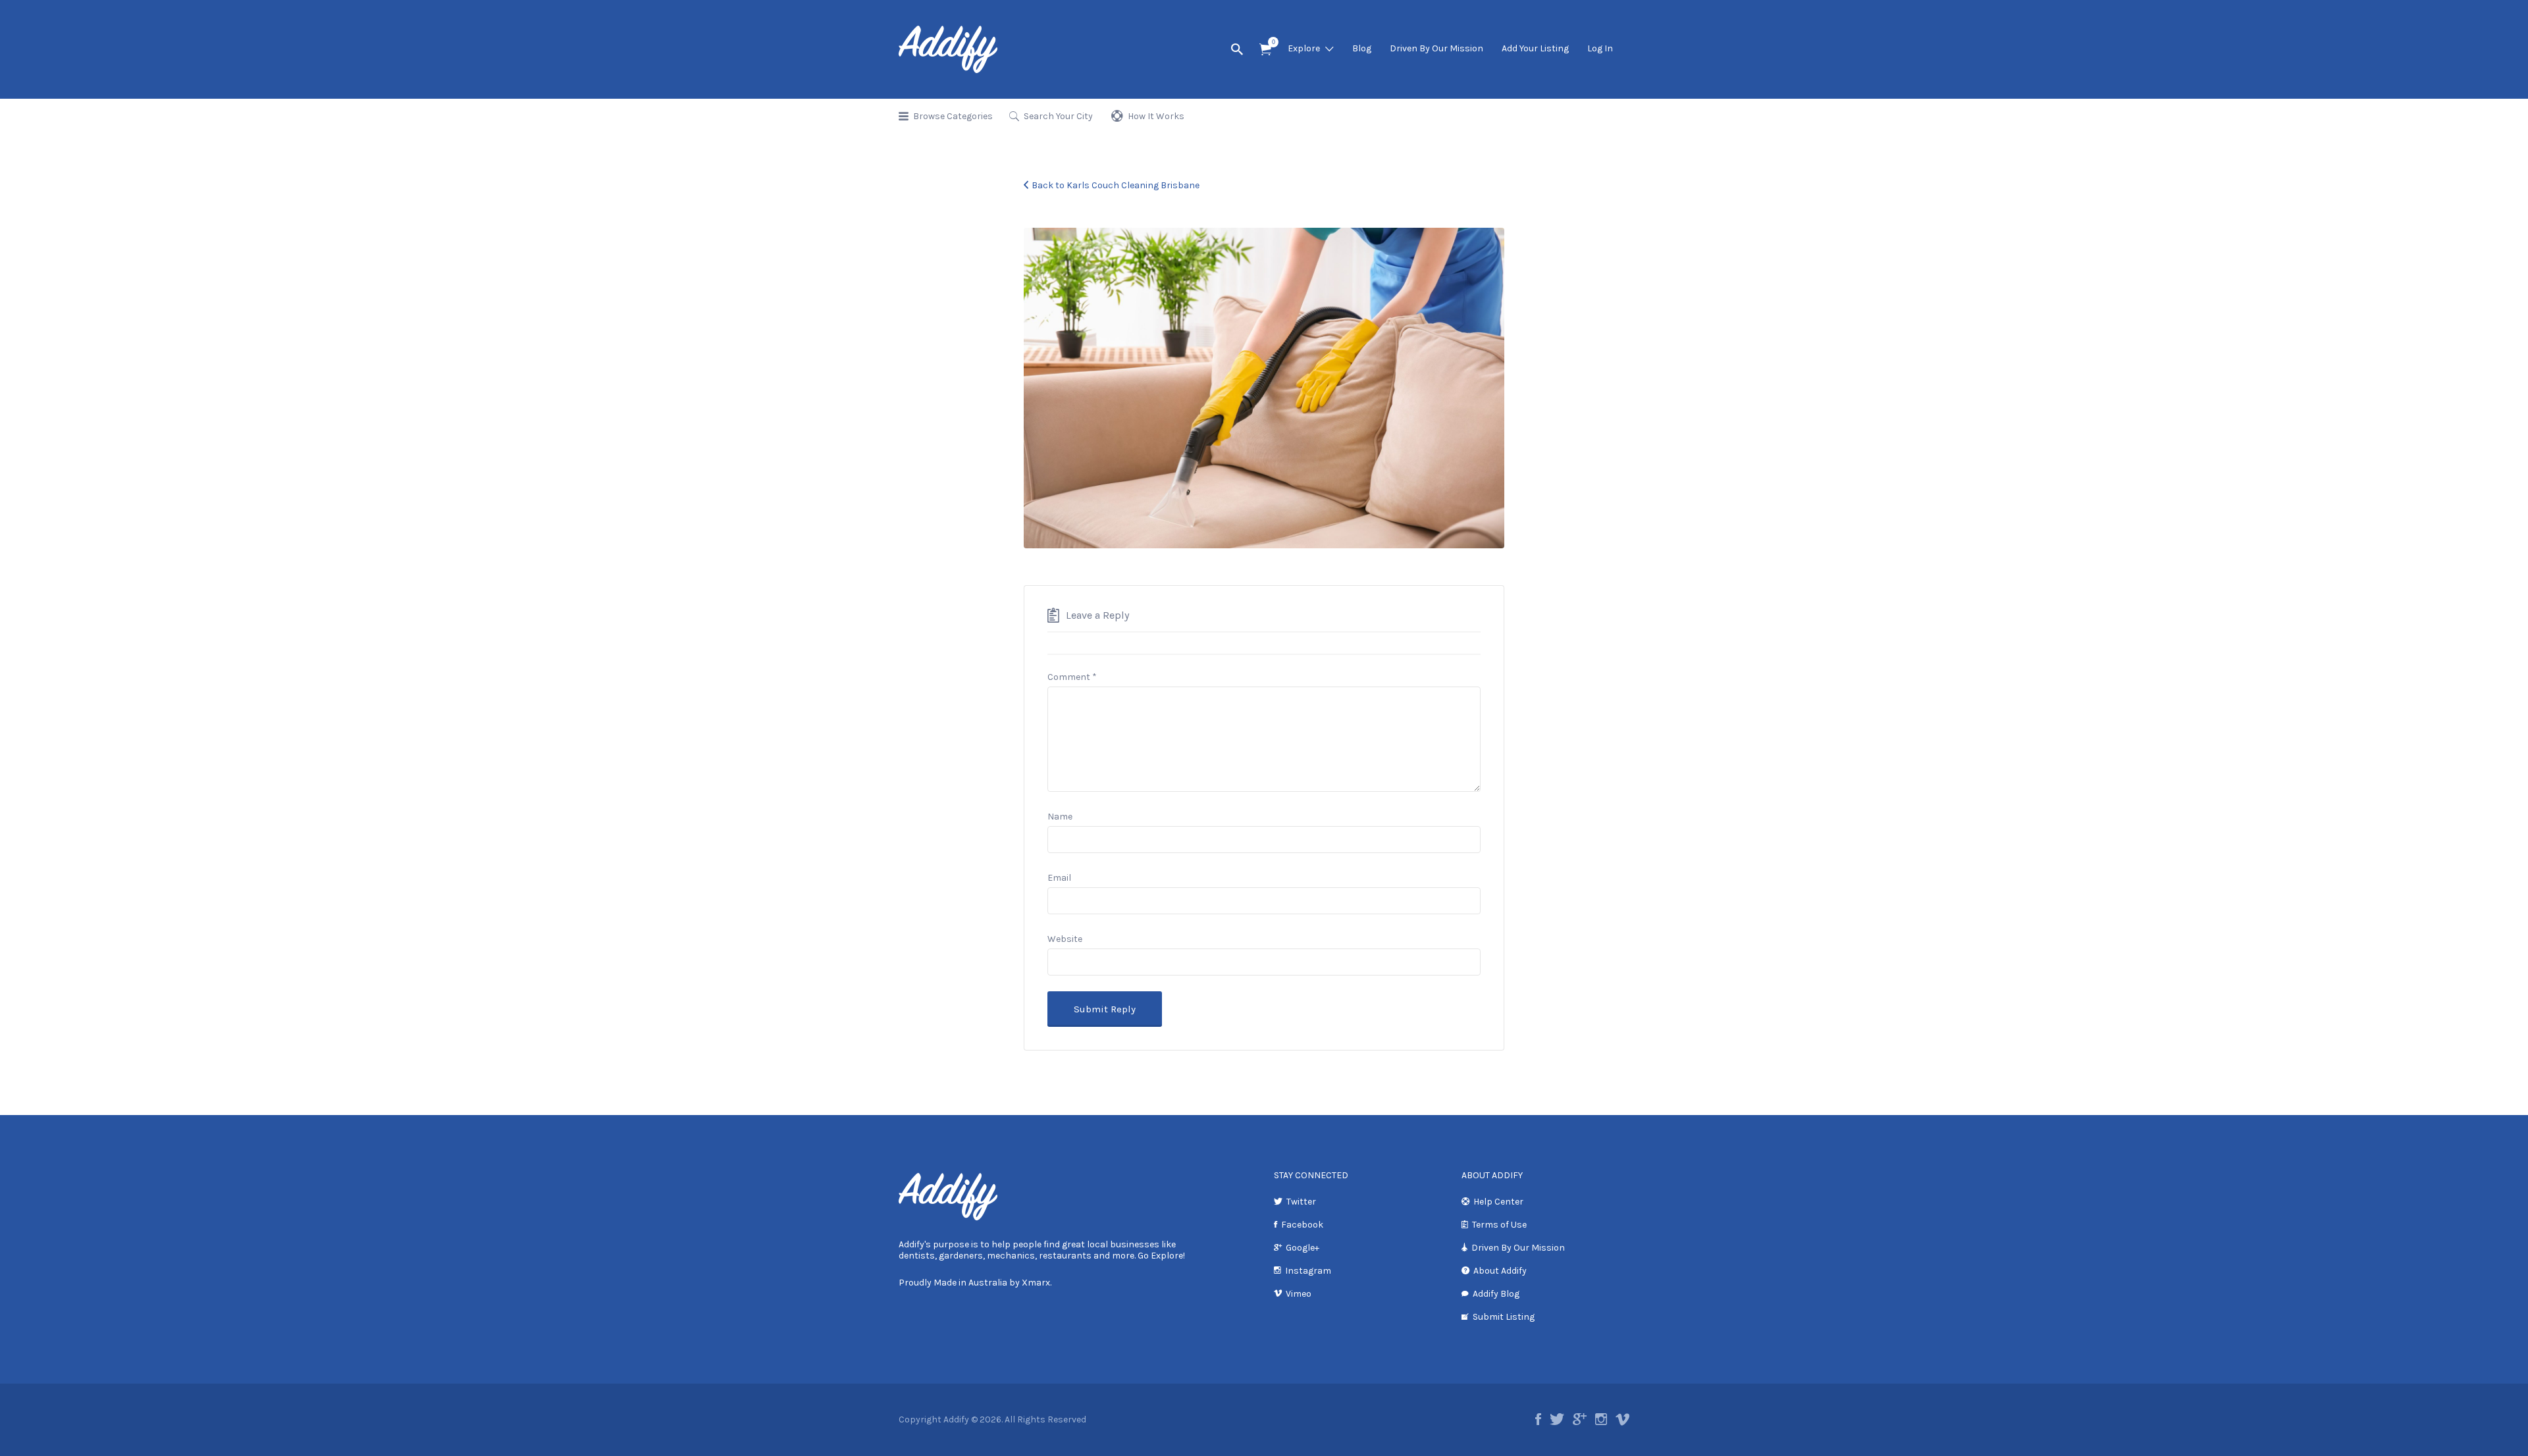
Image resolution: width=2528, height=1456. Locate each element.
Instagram (1308, 1271)
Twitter (1301, 1202)
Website (1065, 939)
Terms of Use (1499, 1225)
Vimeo (1299, 1294)
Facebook (1302, 1225)
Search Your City (1058, 116)
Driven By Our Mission (1436, 48)
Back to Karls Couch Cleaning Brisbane (1116, 185)
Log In (1600, 48)
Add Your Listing (1535, 48)
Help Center (1498, 1202)
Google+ (1303, 1248)
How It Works (1156, 116)
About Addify (1500, 1271)
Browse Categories (953, 116)
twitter (1557, 1419)
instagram (1601, 1419)
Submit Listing (1504, 1317)
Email (1059, 878)
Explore (1304, 48)
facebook (1538, 1419)
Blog (1362, 48)
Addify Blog (1496, 1294)
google (1580, 1419)
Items (1265, 50)
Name (1060, 817)
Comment (1072, 677)
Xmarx (1036, 1283)
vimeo (1622, 1419)
